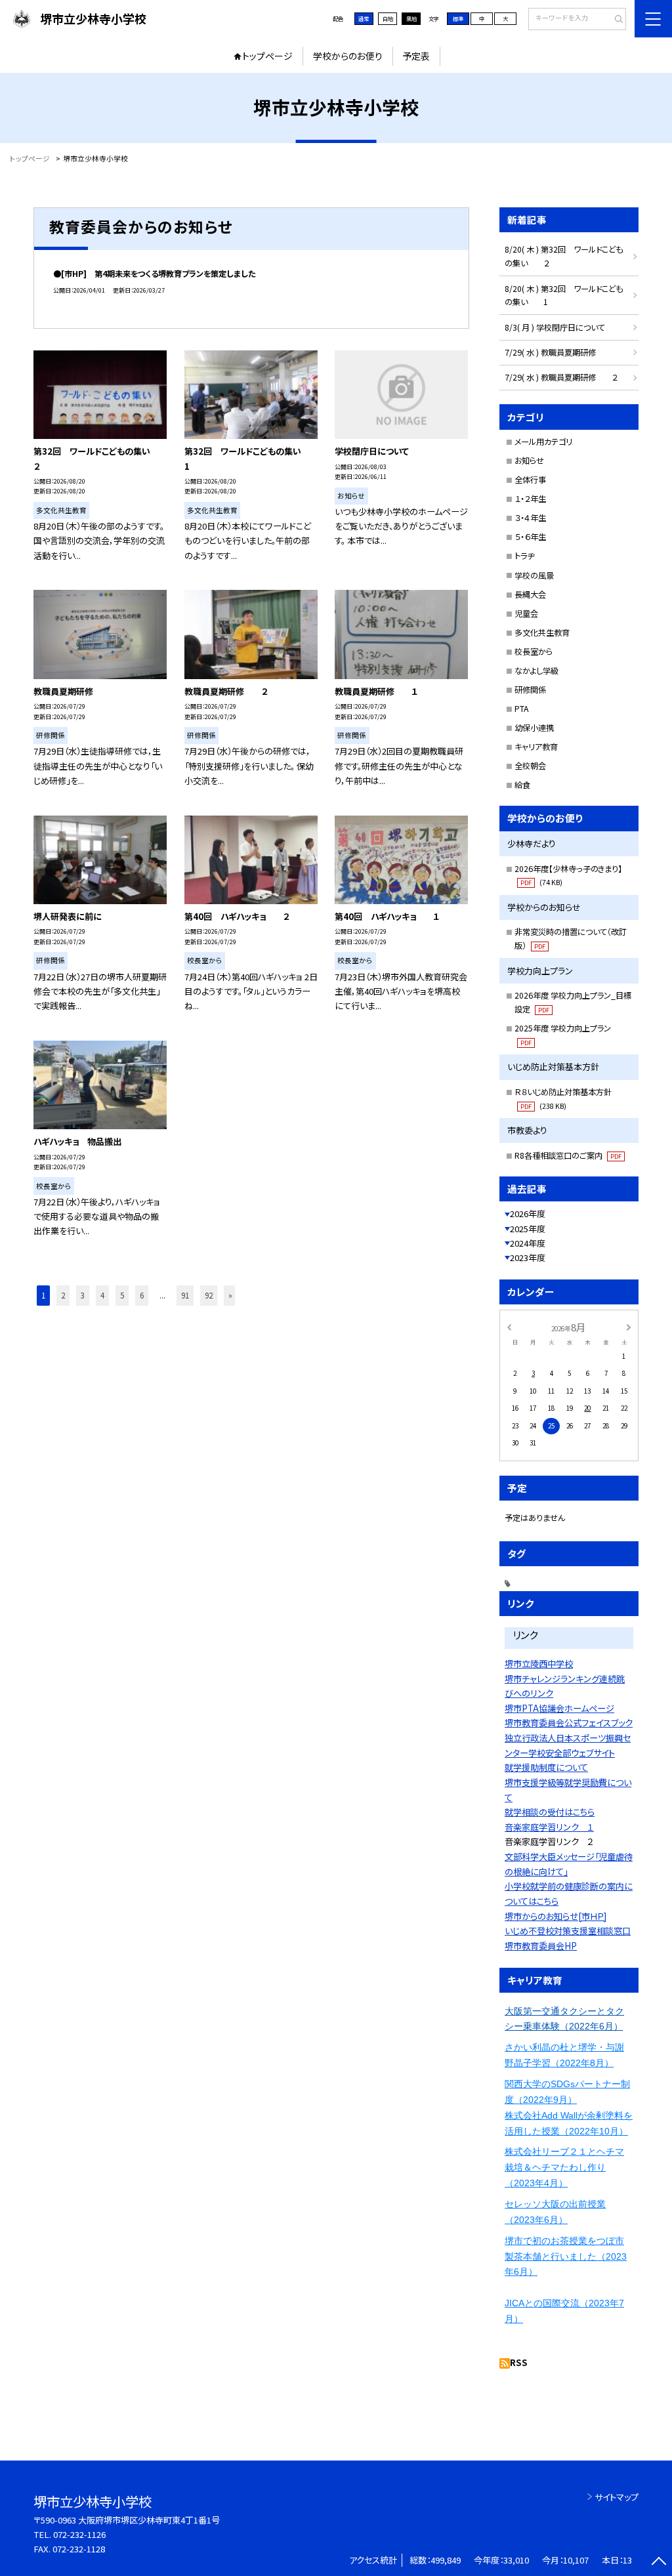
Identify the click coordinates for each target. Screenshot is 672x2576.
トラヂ (524, 556)
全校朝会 (530, 766)
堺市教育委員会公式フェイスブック (569, 1723)
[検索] (615, 20)
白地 (388, 18)
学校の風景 (534, 575)
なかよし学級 (536, 671)
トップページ (267, 56)
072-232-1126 (79, 2534)
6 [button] (142, 1295)
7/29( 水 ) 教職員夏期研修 (550, 352)
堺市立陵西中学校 (539, 1664)
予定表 (416, 56)
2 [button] (63, 1295)
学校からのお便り (348, 56)
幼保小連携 (534, 728)
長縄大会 (530, 594)
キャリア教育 (536, 747)
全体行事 (530, 480)
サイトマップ (617, 2497)
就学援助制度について (546, 1767)
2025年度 (528, 1229)
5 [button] (122, 1295)
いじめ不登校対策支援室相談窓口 (568, 1931)
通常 (364, 18)
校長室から (534, 652)
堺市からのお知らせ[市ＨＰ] (556, 1916)
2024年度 (528, 1243)
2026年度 (528, 1214)
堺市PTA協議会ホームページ (559, 1708)
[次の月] (629, 1327)
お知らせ (529, 461)
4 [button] (102, 1295)
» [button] (230, 1295)
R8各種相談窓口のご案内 (568, 1155)
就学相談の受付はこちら (550, 1812)
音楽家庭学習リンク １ (549, 1827)
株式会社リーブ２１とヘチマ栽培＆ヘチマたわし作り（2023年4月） (564, 2167)
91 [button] (185, 1295)
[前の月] (509, 1327)
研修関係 (530, 690)
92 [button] (209, 1295)
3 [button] (83, 1295)
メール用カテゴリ (543, 442)
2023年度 (528, 1257)
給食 (522, 785)
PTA (521, 709)
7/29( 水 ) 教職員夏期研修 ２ (561, 377)
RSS (519, 2362)
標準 (458, 18)
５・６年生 (530, 537)
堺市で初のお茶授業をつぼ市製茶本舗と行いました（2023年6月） (566, 2256)
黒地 (411, 18)
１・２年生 (530, 499)
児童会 (526, 613)
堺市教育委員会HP (541, 1946)
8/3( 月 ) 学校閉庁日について (555, 327)
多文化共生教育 (542, 633)
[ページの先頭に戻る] (659, 2563)
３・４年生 (530, 518)
